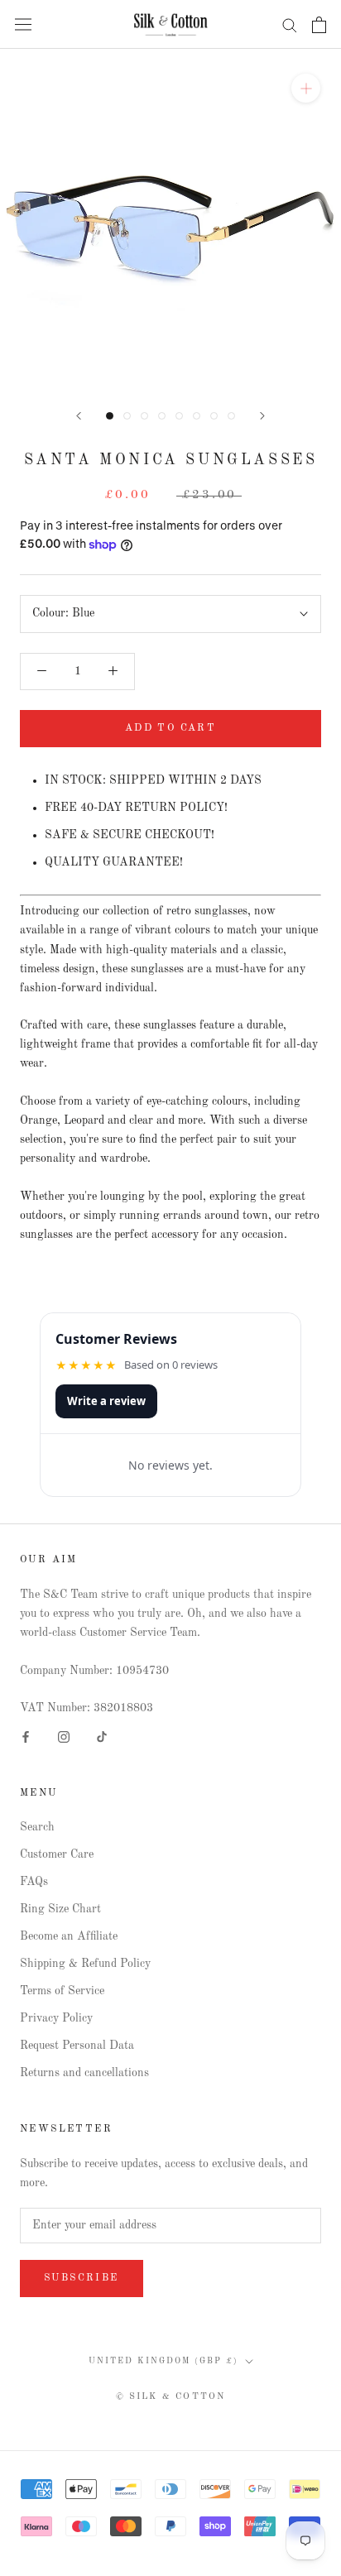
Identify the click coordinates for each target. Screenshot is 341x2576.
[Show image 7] (214, 416)
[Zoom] (306, 88)
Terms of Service (62, 1991)
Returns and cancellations (84, 2073)
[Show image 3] (144, 416)
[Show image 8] (231, 416)
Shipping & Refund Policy (85, 1964)
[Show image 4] (162, 416)
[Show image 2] (127, 416)
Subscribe (82, 2278)
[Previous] (79, 416)
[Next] (262, 416)
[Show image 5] (179, 416)
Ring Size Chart (60, 1909)
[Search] (290, 24)
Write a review (106, 1401)
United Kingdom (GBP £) (163, 2361)
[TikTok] (102, 1737)
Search (37, 1827)
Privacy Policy (56, 2018)
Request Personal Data (77, 2046)
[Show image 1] (110, 416)
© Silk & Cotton (171, 2397)
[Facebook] (26, 1737)
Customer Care (57, 1854)
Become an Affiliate (69, 1936)
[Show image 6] (197, 416)
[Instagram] (64, 1737)
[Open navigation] (23, 24)
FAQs (34, 1882)
